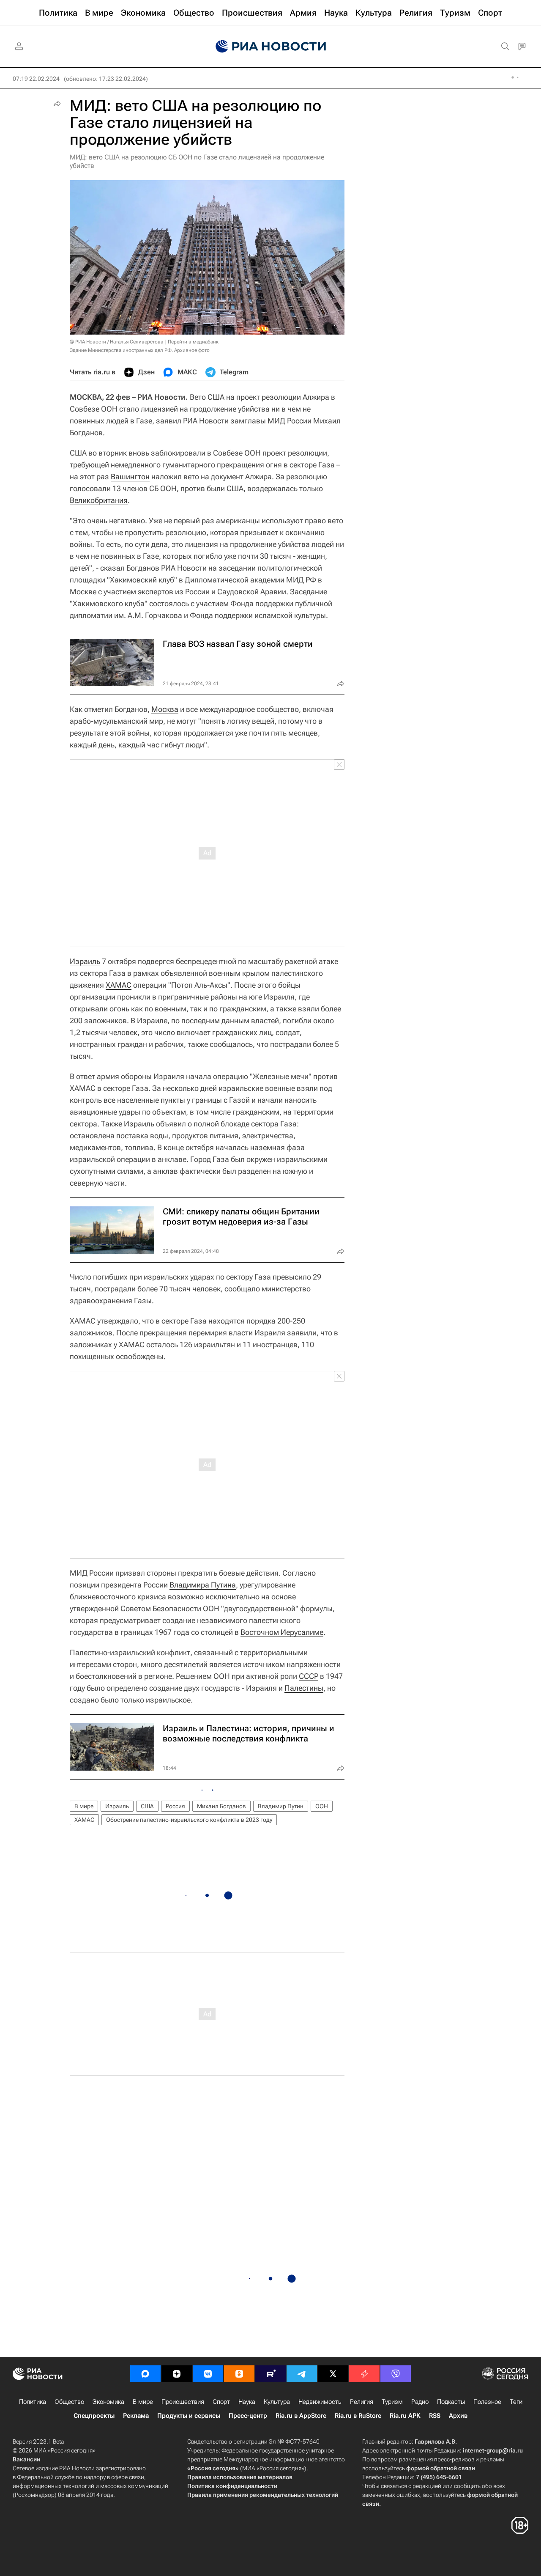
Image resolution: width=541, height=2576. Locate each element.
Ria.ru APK (405, 2416)
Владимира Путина (203, 1585)
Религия (362, 2402)
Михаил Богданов (221, 1806)
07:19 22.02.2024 (36, 79)
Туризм (392, 2402)
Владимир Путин (281, 1806)
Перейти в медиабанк (193, 342)
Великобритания (99, 500)
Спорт (221, 2402)
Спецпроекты (94, 2416)
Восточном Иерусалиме (282, 1632)
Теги (516, 2402)
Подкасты (451, 2402)
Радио (420, 2402)
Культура (277, 2402)
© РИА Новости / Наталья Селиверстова (116, 342)
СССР (309, 1676)
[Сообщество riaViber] (396, 2374)
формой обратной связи (441, 2468)
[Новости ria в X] (333, 2374)
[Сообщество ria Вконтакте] (208, 2374)
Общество (69, 2402)
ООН (322, 1806)
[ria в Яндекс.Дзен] (177, 2374)
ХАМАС (119, 985)
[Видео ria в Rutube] (270, 2374)
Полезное (487, 2402)
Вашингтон (130, 476)
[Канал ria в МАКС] (145, 2374)
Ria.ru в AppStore (301, 2416)
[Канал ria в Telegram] (302, 2374)
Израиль (85, 961)
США (147, 1806)
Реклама (136, 2416)
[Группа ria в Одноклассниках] (239, 2374)
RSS (435, 2416)
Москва (165, 709)
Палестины (304, 1688)
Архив (458, 2416)
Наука (247, 2402)
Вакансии (26, 2459)
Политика (33, 2402)
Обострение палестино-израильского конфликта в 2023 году (189, 1820)
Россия (175, 1806)
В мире (84, 1806)
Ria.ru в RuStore (358, 2416)
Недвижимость (320, 2402)
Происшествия (183, 2402)
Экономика (108, 2402)
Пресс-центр (248, 2416)
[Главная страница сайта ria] (271, 47)
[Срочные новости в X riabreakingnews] (364, 2374)
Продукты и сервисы (189, 2416)
